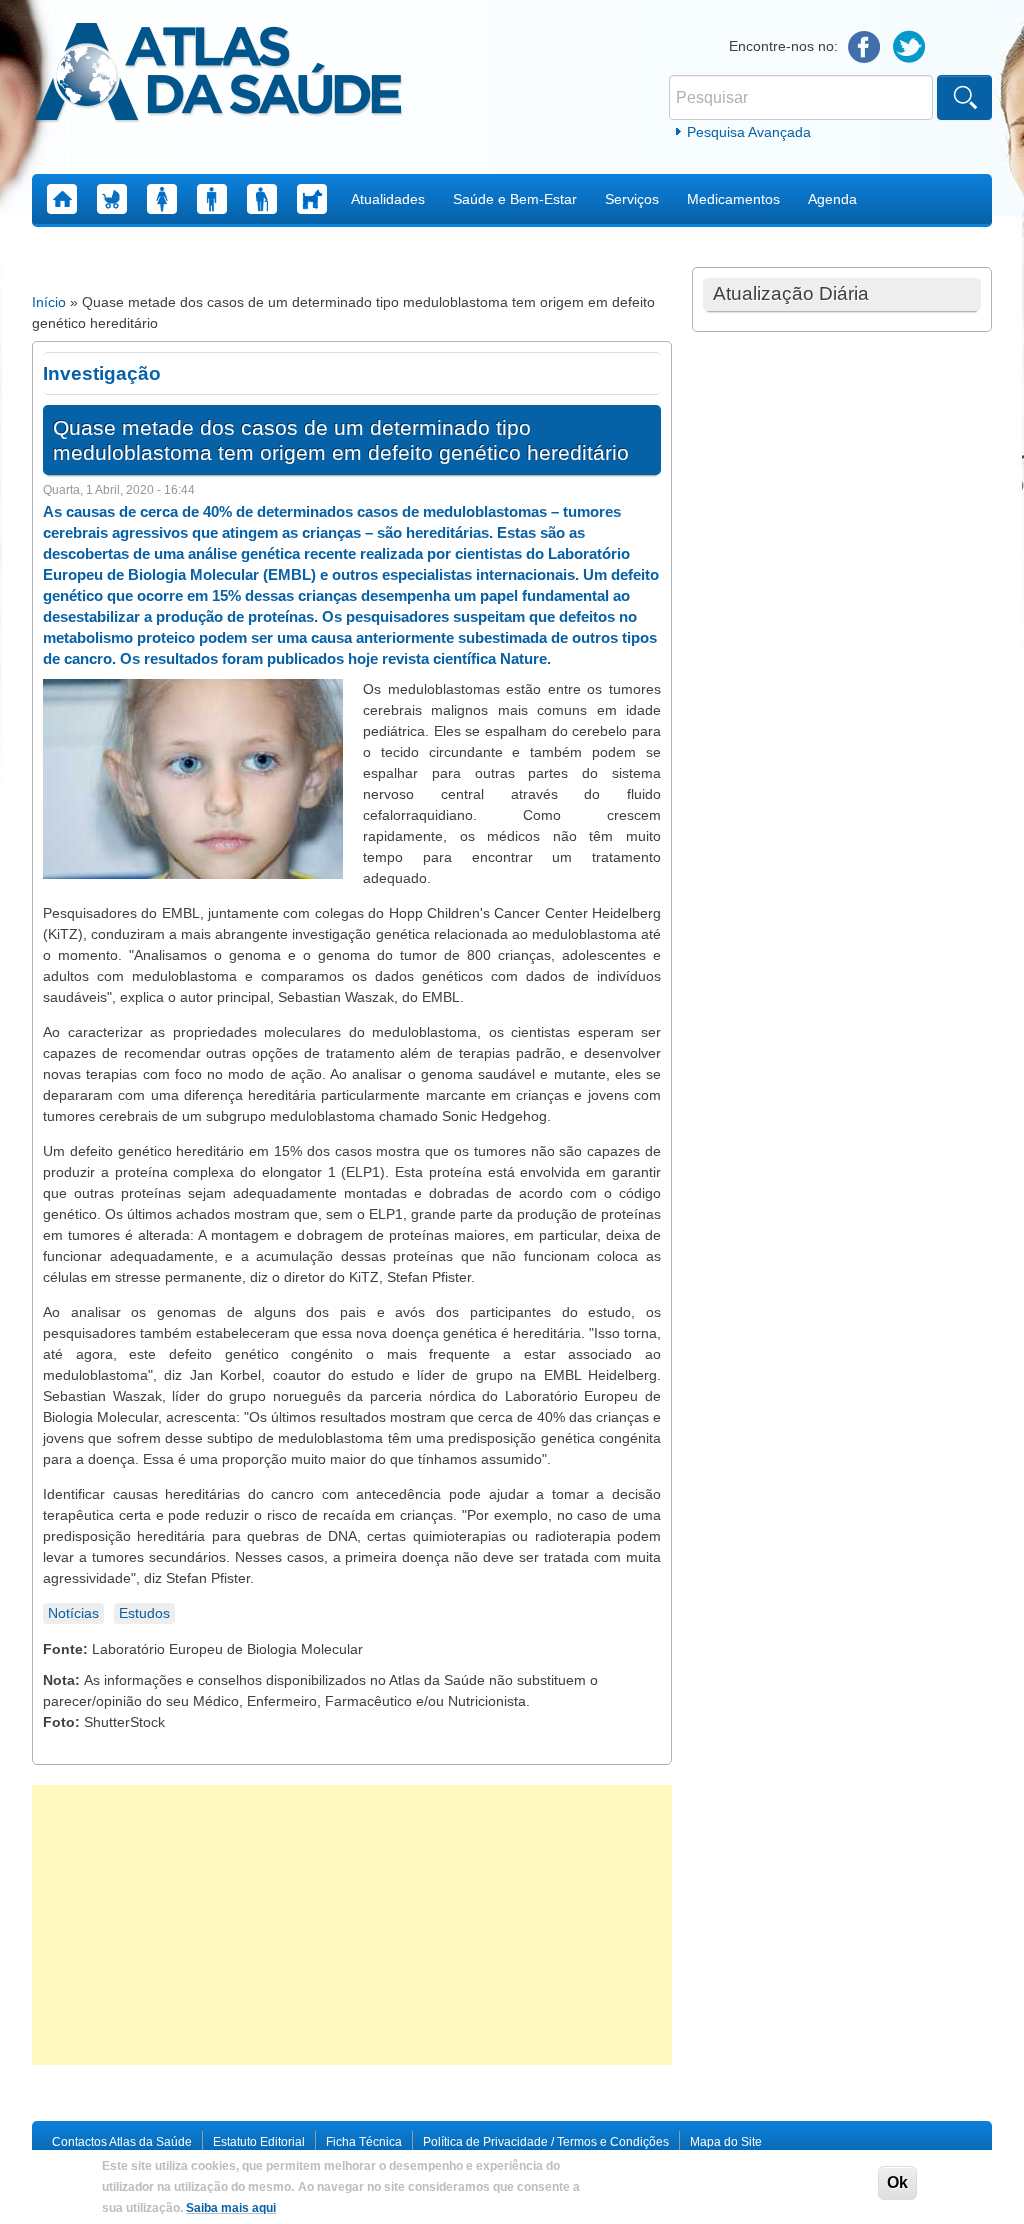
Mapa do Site (726, 2142)
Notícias (73, 1613)
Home (62, 199)
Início (49, 302)
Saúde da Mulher (162, 199)
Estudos (144, 1613)
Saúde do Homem (212, 199)
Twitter (909, 47)
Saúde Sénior (262, 199)
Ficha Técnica (364, 2142)
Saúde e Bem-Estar (515, 199)
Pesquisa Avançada (749, 132)
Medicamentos (733, 199)
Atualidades (388, 199)
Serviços (632, 199)
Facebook (864, 47)
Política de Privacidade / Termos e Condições (546, 2142)
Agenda (832, 199)
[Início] (218, 75)
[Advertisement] (352, 1925)
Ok (897, 2182)
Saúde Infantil (112, 199)
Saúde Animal (312, 199)
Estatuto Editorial (259, 2142)
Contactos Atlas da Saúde (122, 2142)
